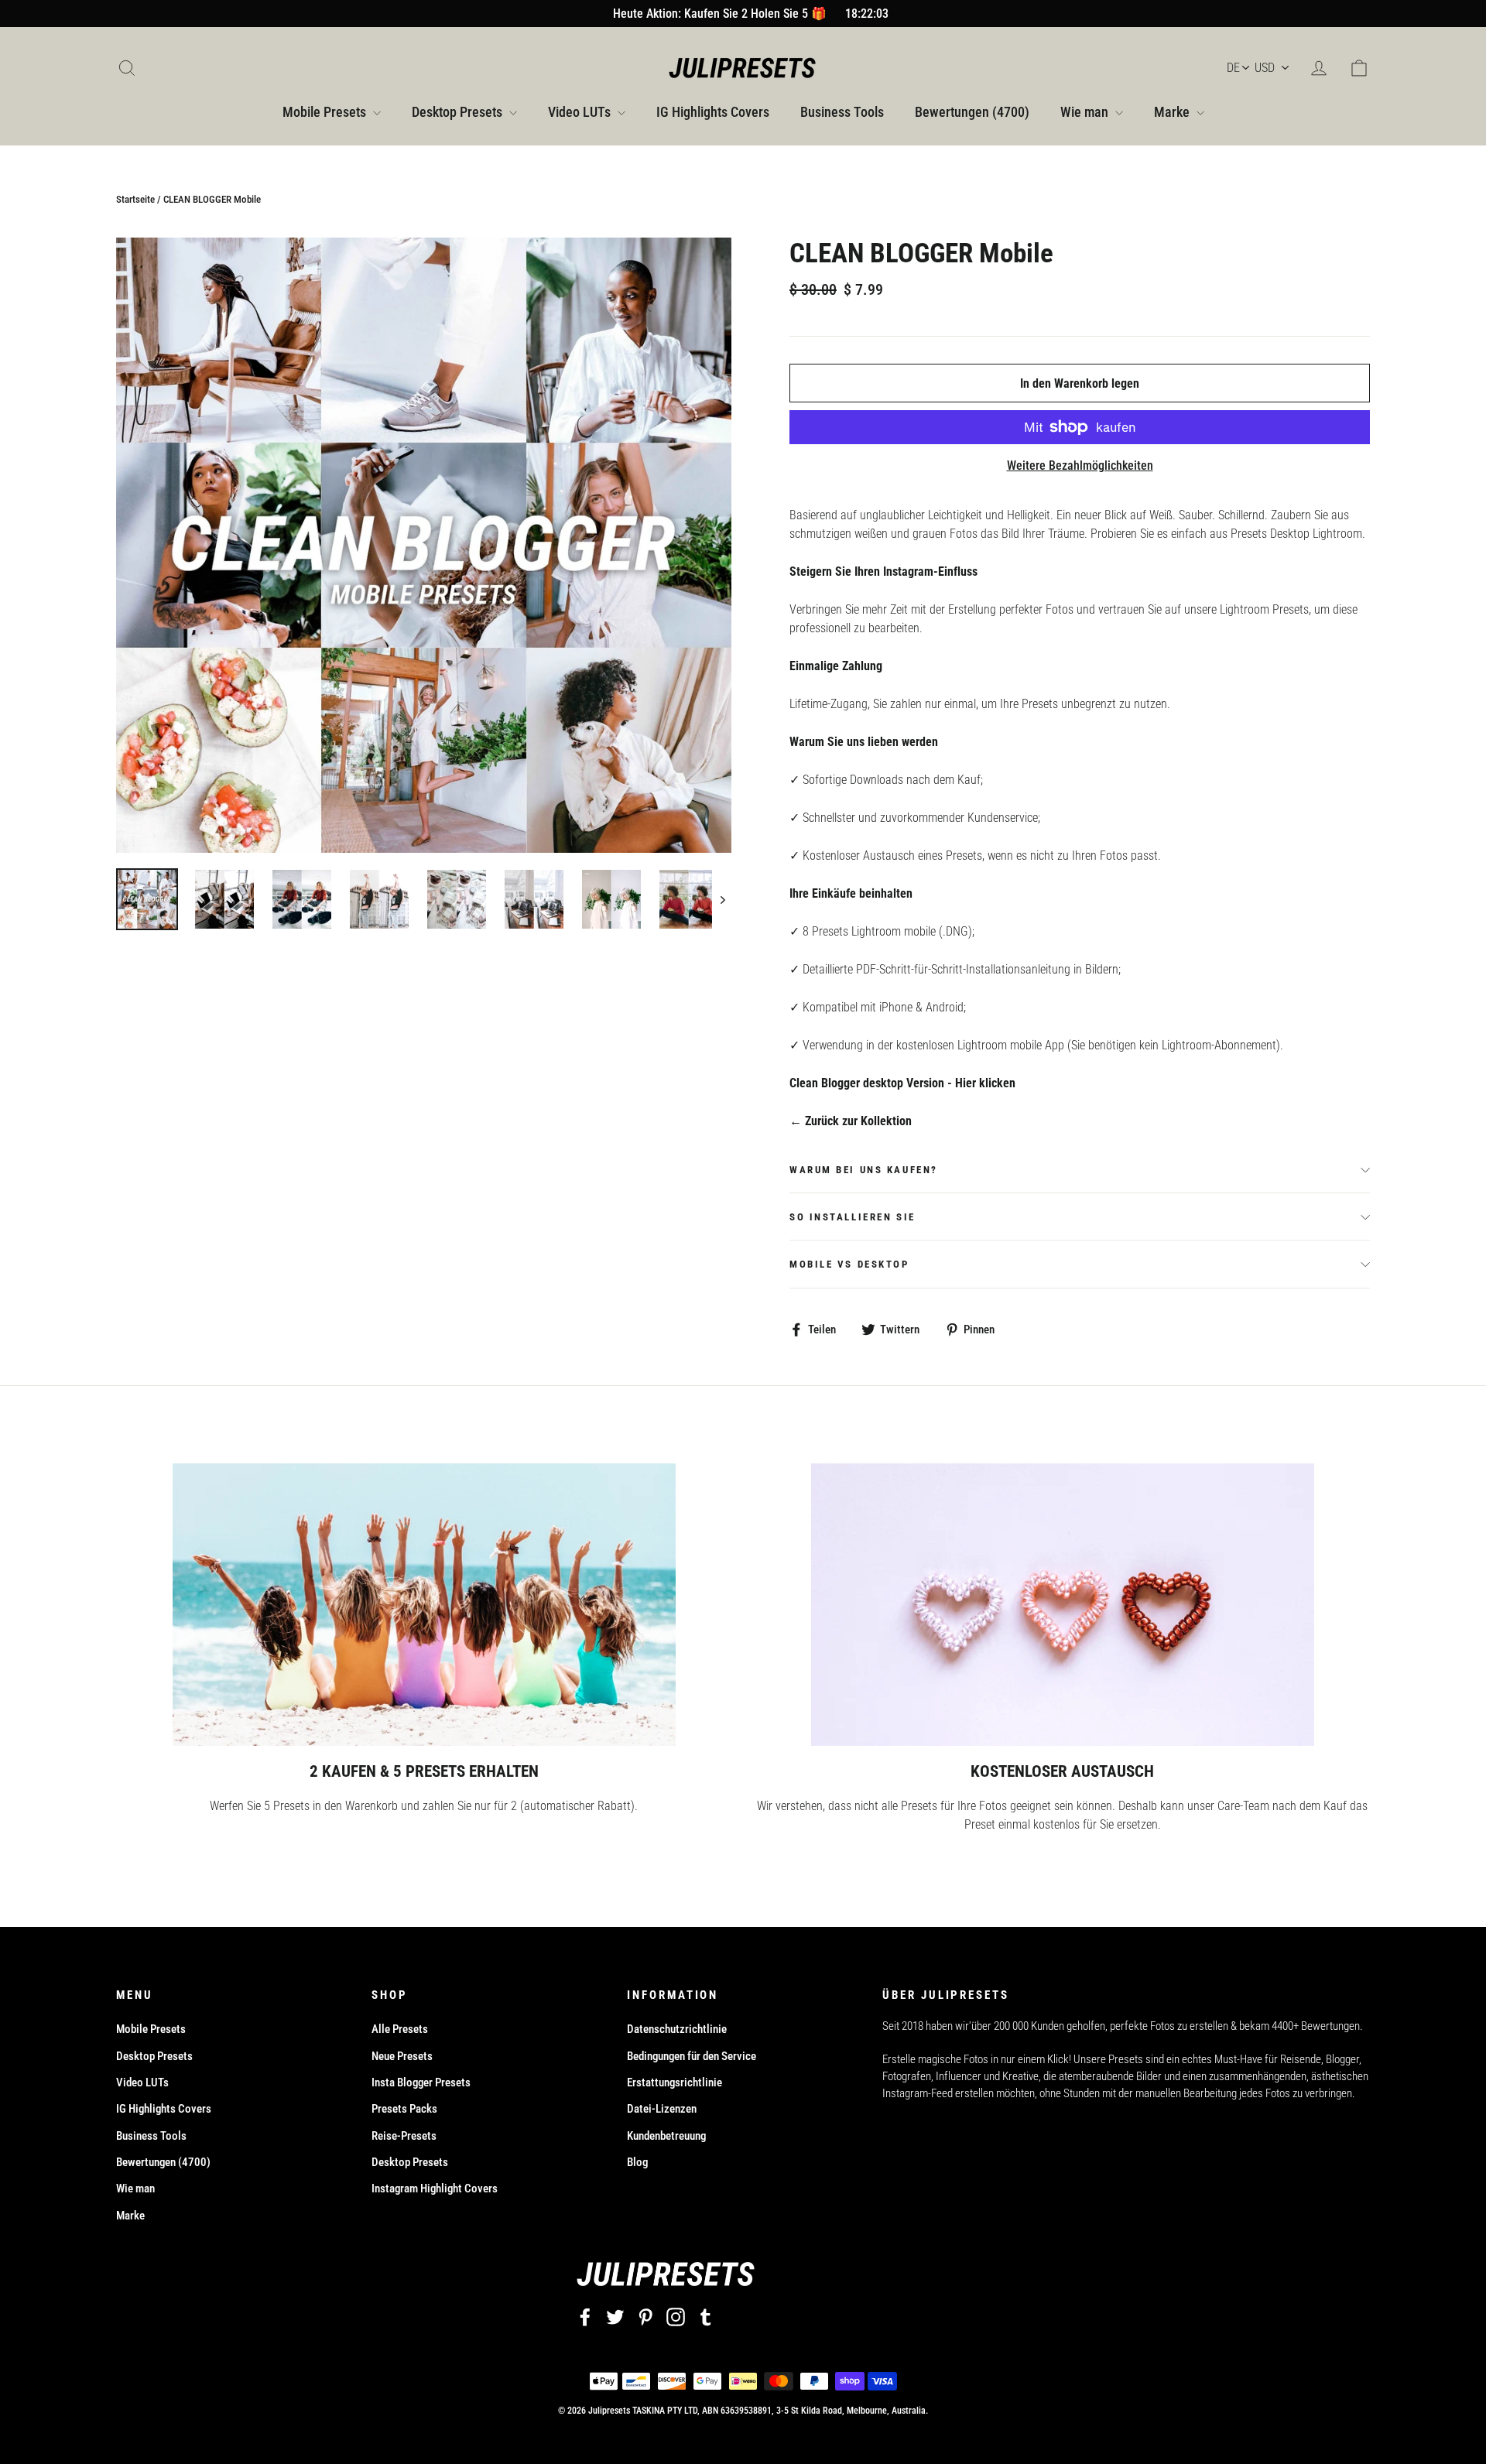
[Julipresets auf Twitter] (615, 2317)
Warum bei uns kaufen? (864, 1170)
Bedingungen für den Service (692, 2056)
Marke (1173, 112)
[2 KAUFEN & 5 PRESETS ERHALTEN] (424, 1605)
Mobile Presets (326, 112)
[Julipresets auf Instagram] (676, 2317)
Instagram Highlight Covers (435, 2189)
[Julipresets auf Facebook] (585, 2317)
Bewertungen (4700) (972, 112)
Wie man (1086, 112)
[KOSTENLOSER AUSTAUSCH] (1063, 1605)
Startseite (135, 199)
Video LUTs (581, 112)
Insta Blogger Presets (421, 2082)
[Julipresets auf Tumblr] (706, 2317)
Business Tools (842, 112)
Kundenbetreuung (666, 2136)
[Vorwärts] (722, 899)
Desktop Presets (459, 112)
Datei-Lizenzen (662, 2109)
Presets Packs (404, 2109)
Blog (637, 2162)
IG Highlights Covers (713, 112)
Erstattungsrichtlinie (675, 2082)
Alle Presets (400, 2029)
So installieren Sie (853, 1217)
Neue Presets (402, 2056)
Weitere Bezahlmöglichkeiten (1080, 465)
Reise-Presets (404, 2136)
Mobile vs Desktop (849, 1264)
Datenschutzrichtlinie (677, 2029)
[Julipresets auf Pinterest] (645, 2317)
